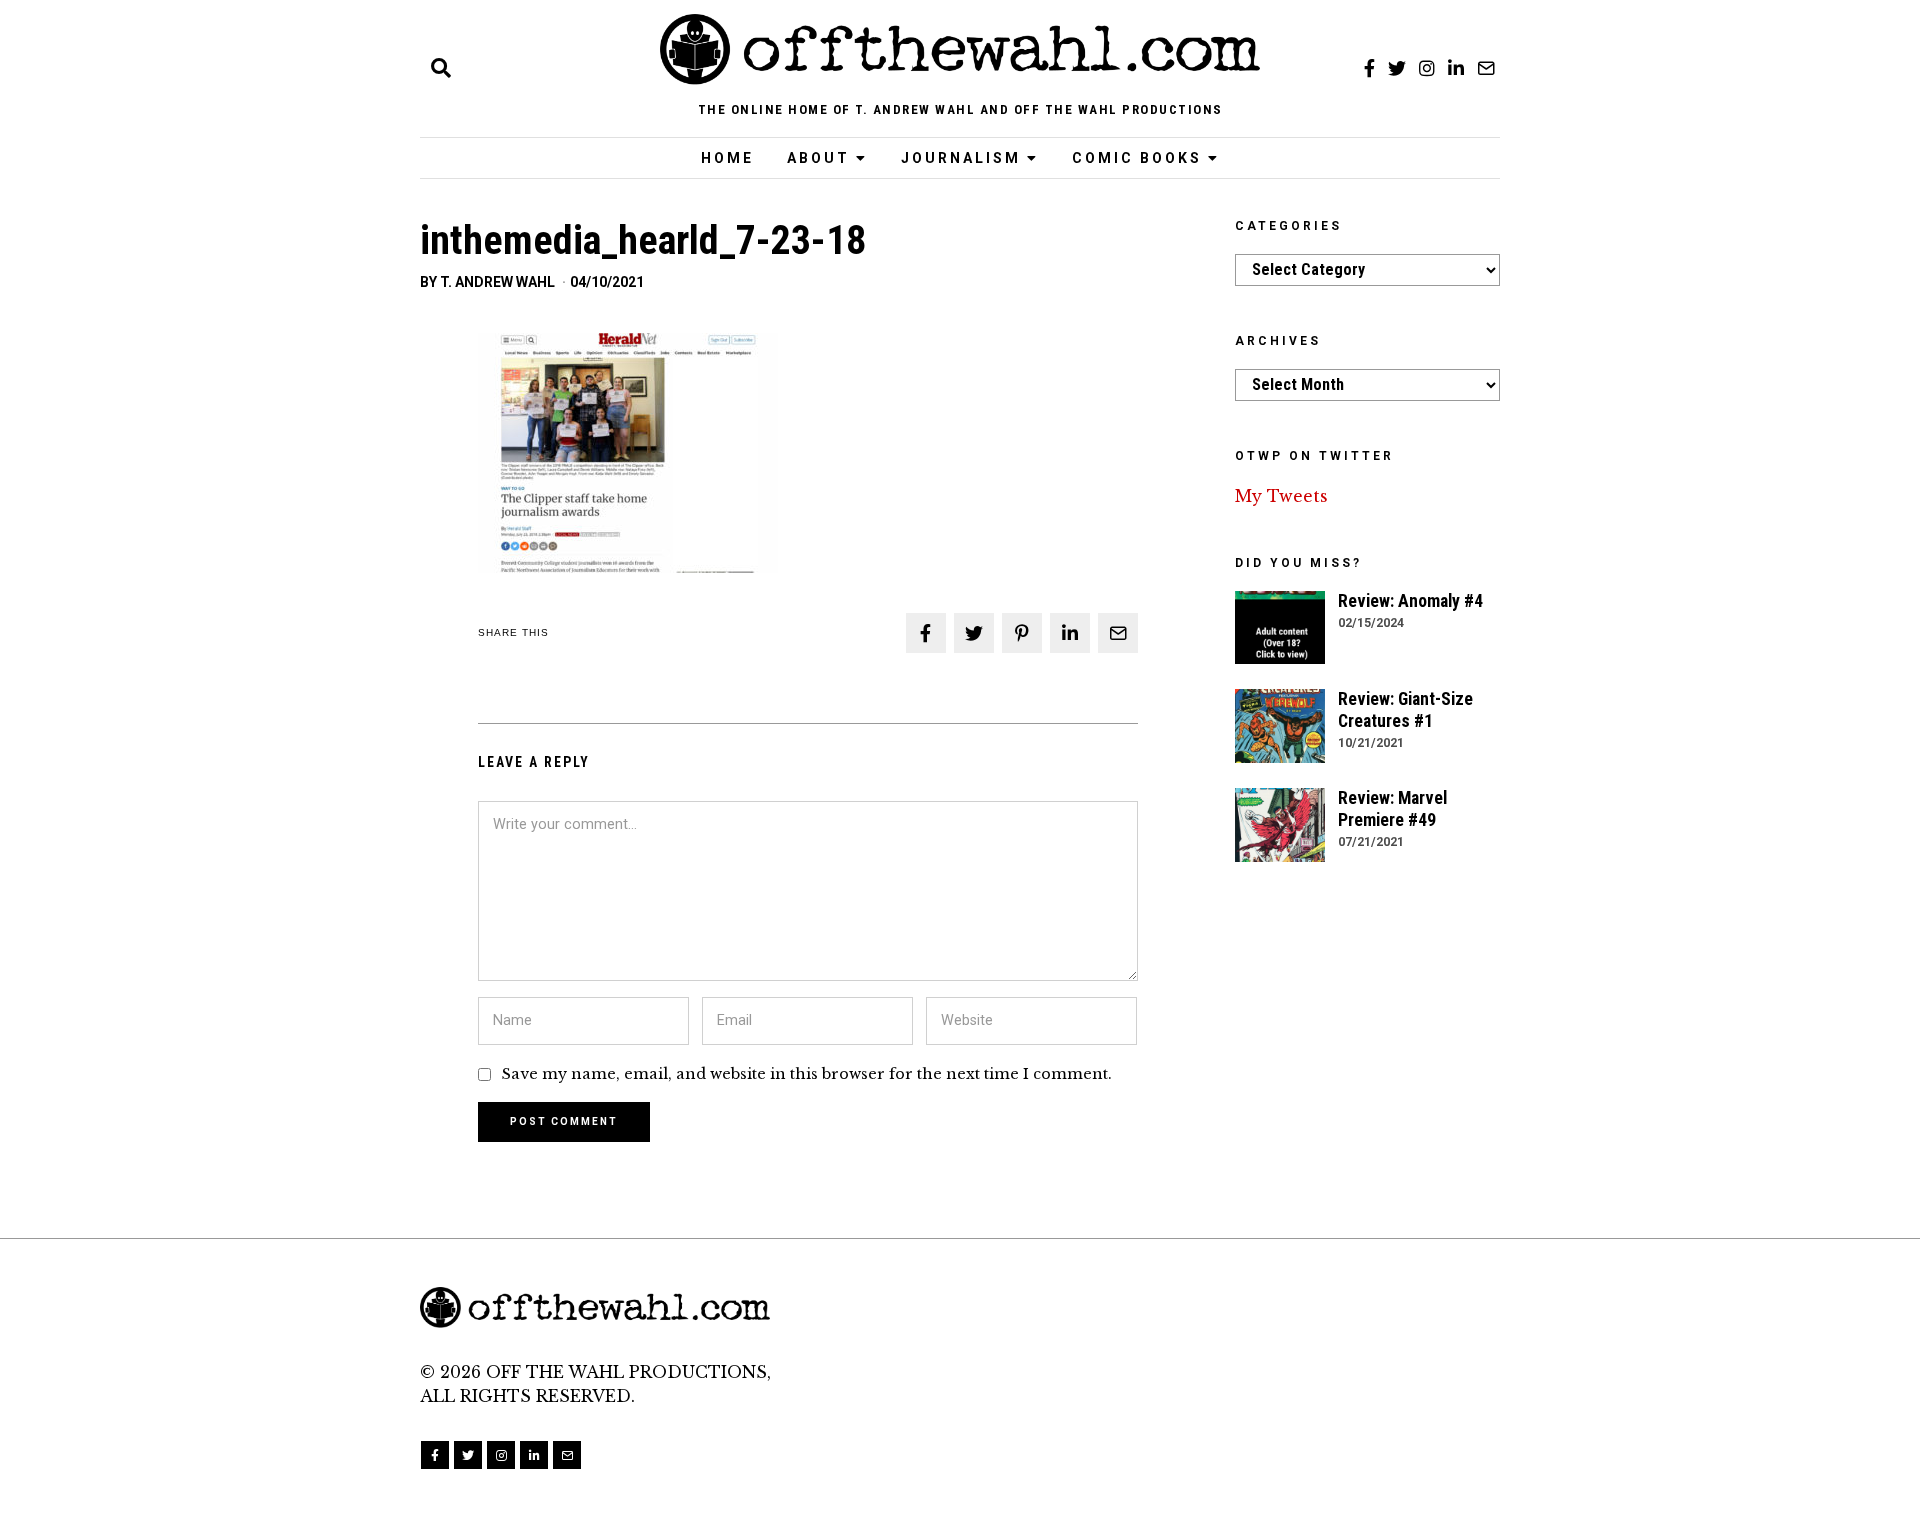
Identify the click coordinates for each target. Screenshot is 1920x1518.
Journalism (961, 158)
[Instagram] (1427, 68)
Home (727, 158)
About (818, 158)
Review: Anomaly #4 (1410, 601)
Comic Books (1137, 158)
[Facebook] (1369, 68)
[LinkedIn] (1456, 68)
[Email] (1486, 68)
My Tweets (1281, 496)
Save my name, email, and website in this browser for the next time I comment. (807, 1074)
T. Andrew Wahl (497, 282)
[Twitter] (1397, 68)
